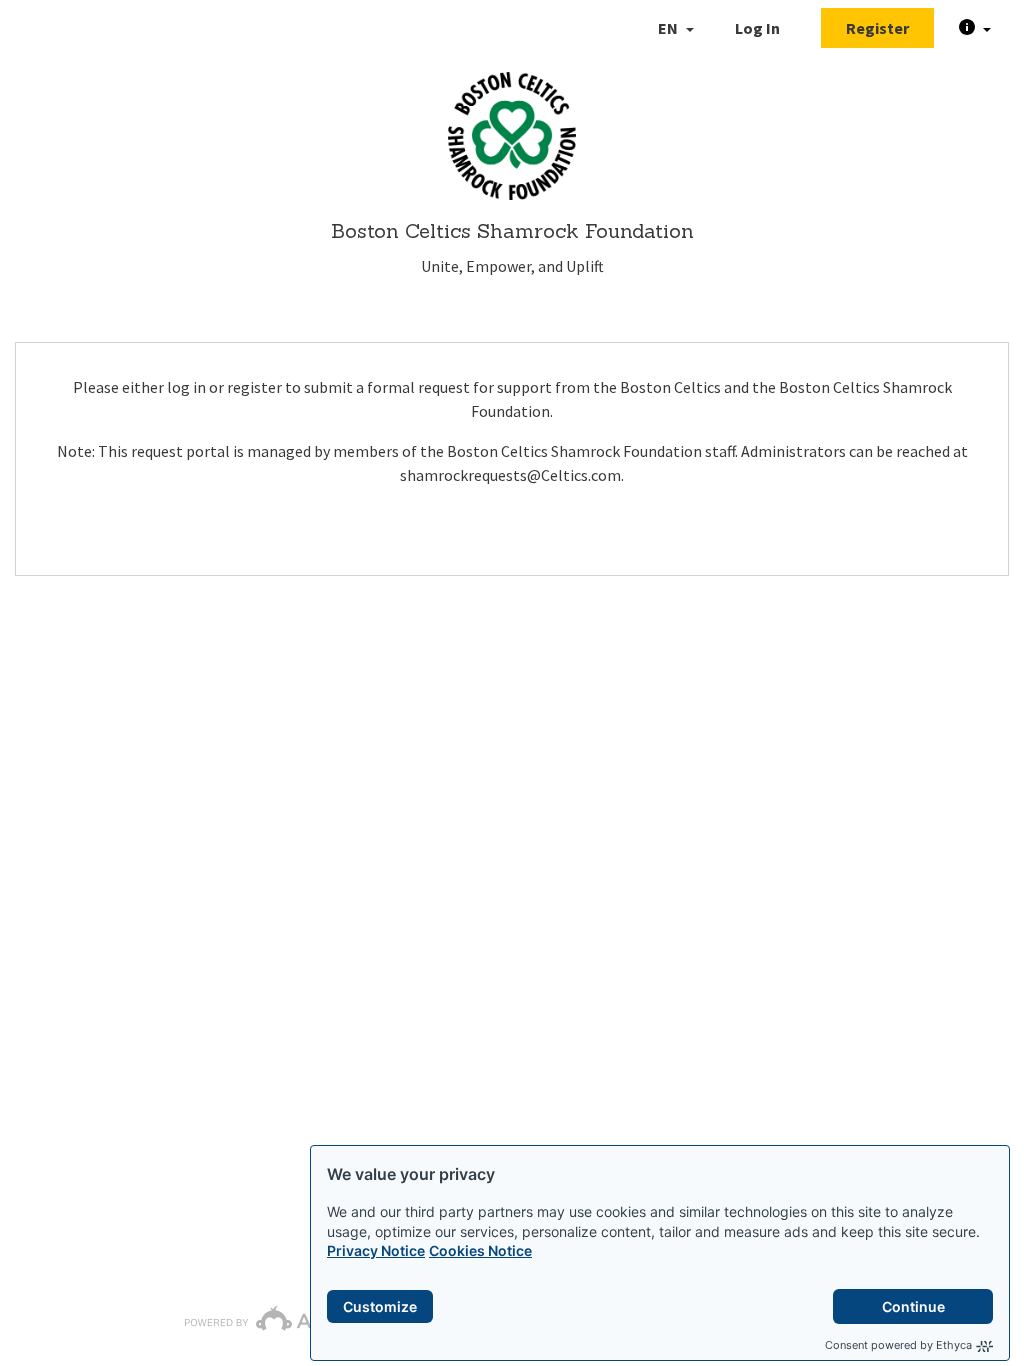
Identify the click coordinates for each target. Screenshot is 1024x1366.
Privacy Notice (376, 1250)
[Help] (975, 28)
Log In (757, 28)
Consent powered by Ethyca (898, 1345)
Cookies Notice (480, 1250)
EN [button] (669, 28)
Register (877, 28)
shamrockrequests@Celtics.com (510, 475)
